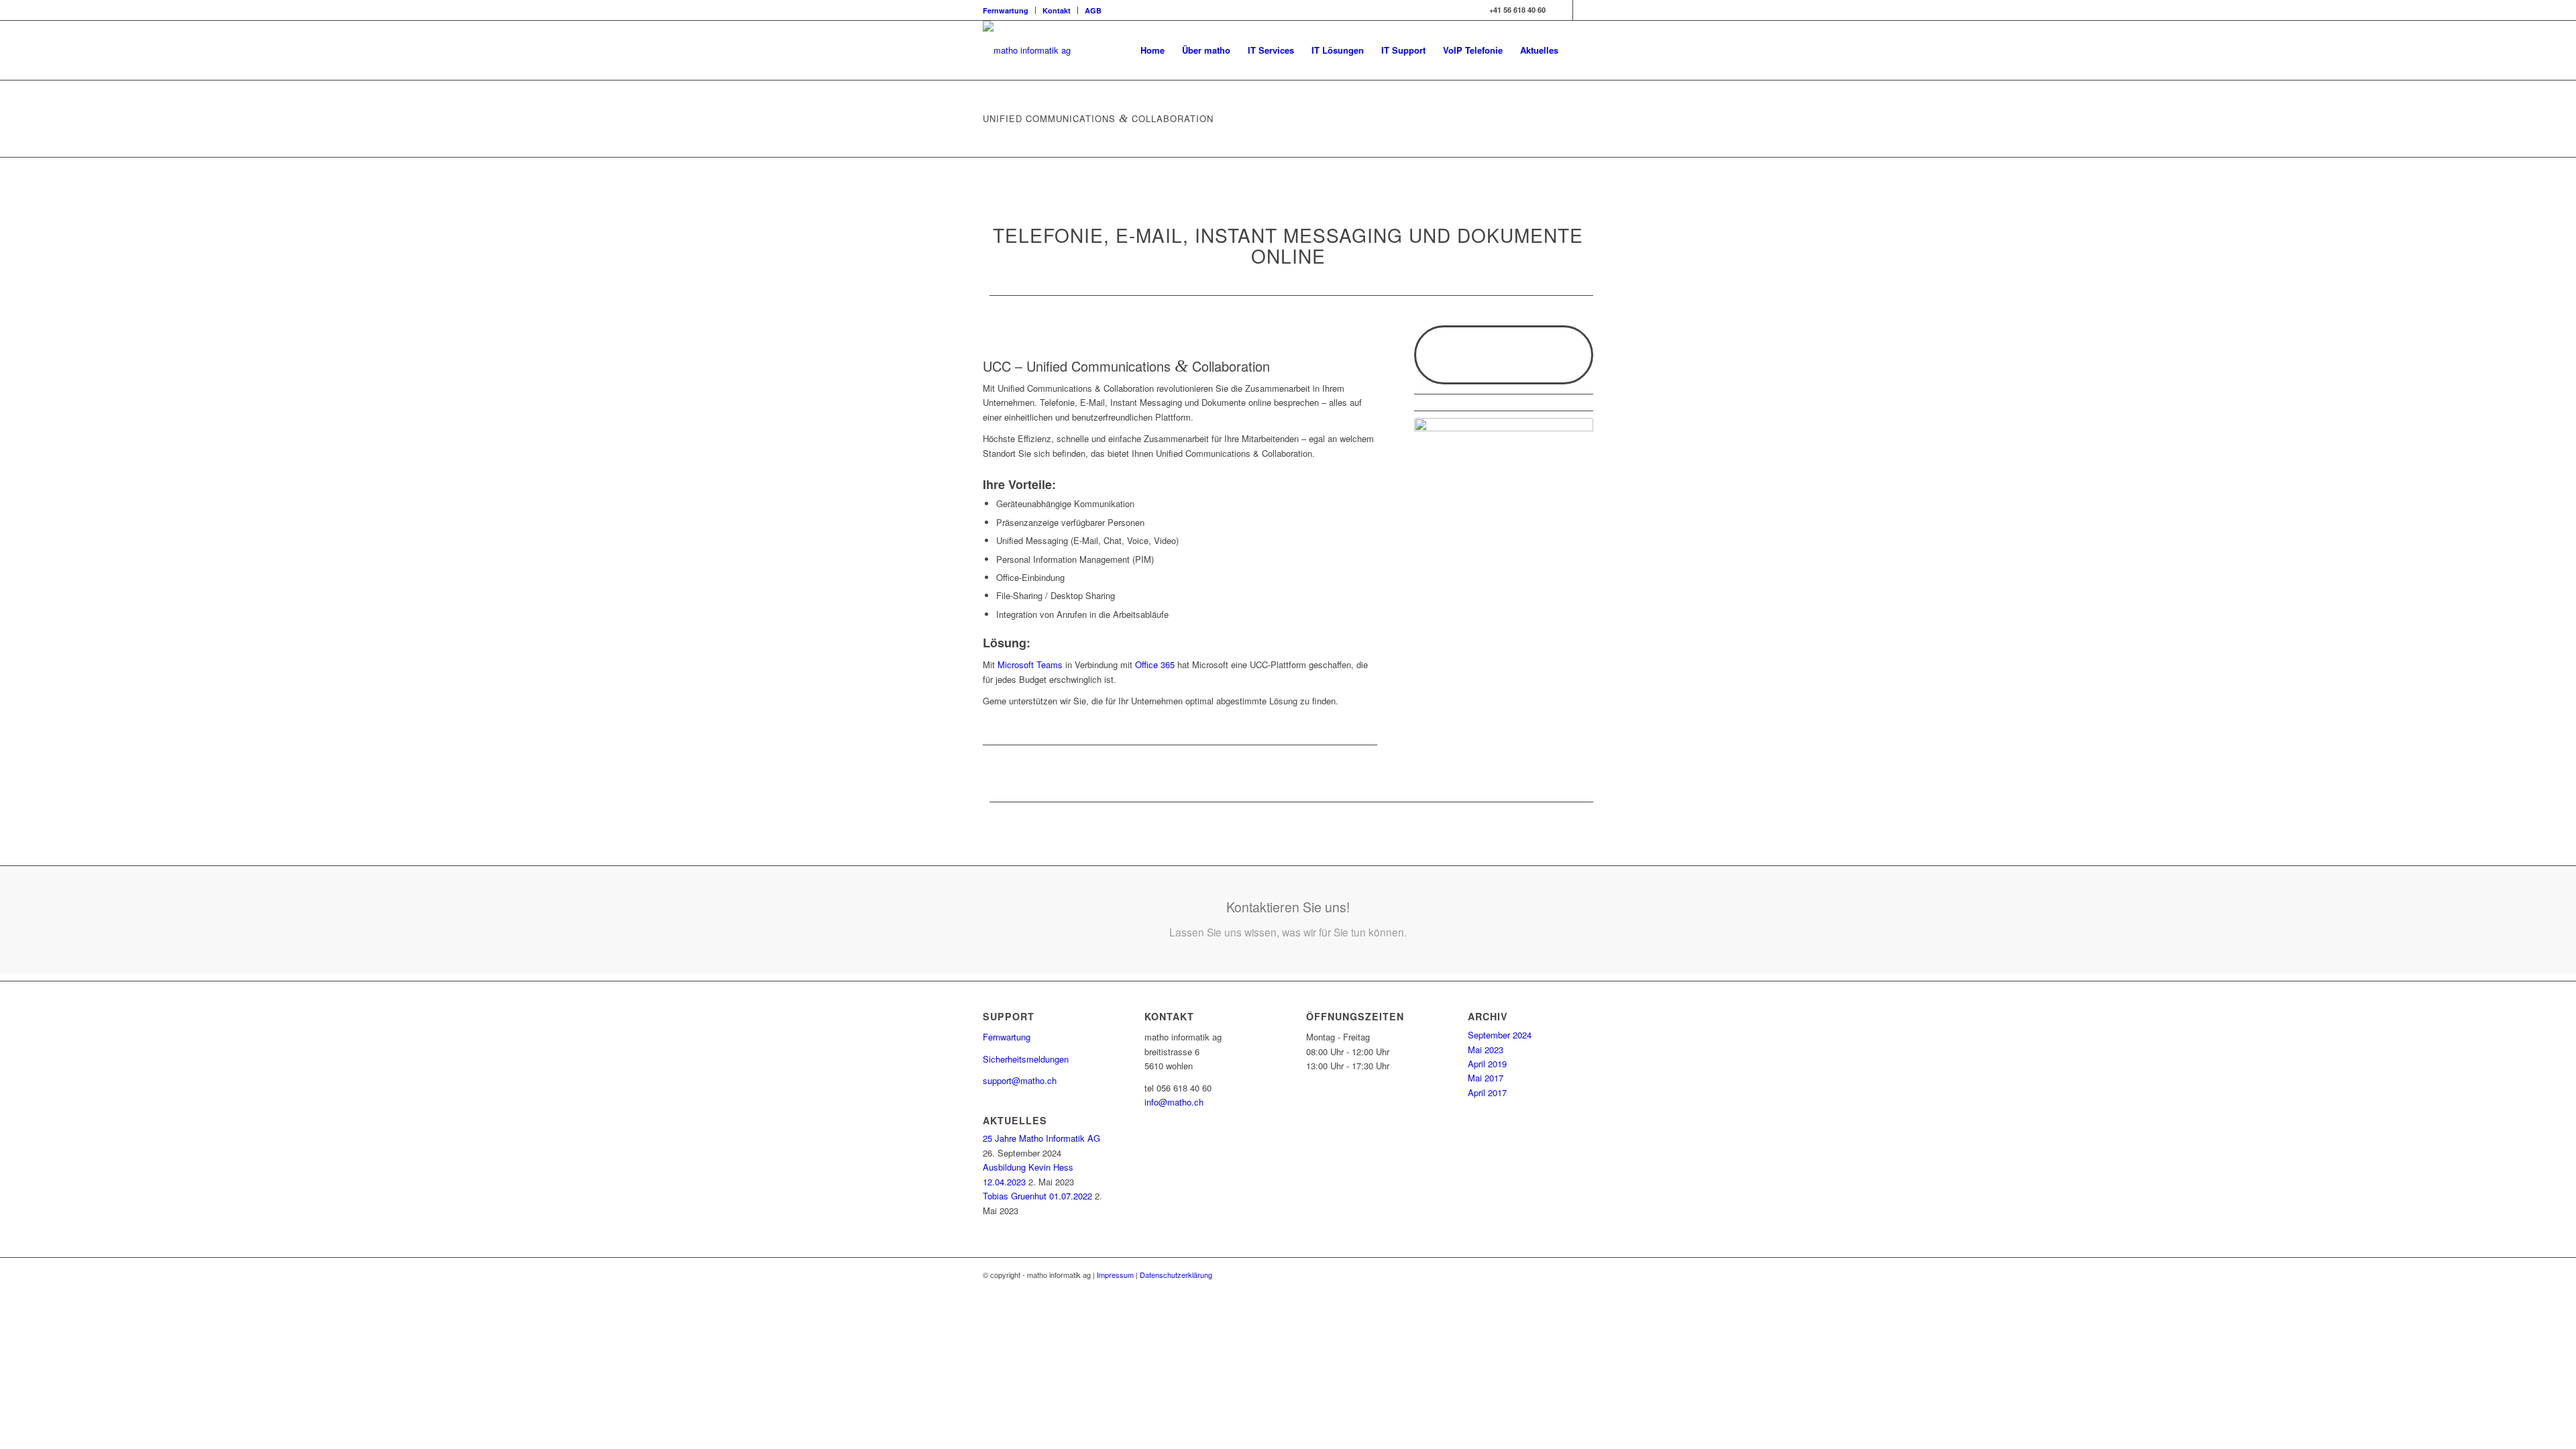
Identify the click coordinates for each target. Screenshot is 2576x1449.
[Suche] (1580, 50)
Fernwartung (1006, 10)
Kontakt (1057, 10)
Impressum (1115, 1275)
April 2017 (1487, 1092)
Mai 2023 (1486, 1050)
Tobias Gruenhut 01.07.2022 (1037, 1196)
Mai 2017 (1486, 1078)
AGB (1093, 10)
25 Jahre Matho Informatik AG (1041, 1138)
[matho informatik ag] (1027, 50)
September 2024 (1500, 1035)
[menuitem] (1009, 10)
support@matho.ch (1020, 1080)
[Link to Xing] (1583, 10)
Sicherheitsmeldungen (1026, 1059)
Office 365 (1155, 664)
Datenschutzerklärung (1176, 1275)
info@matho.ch (1174, 1102)
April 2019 (1487, 1064)
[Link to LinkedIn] (1563, 10)
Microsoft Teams (1030, 664)
